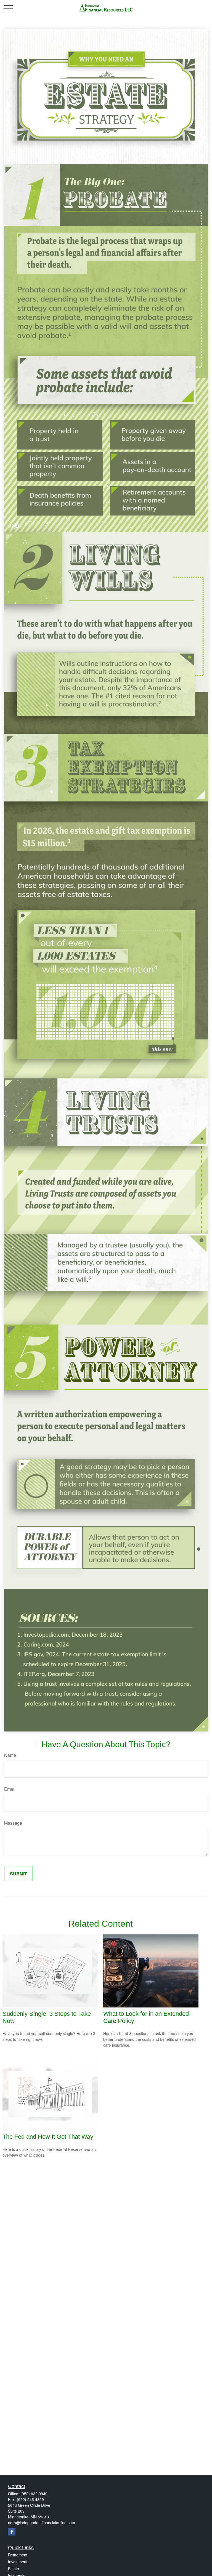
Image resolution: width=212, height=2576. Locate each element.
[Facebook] (12, 2532)
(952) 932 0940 (34, 2494)
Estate (14, 2569)
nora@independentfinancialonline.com (42, 2523)
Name (10, 1755)
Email (10, 1789)
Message (13, 1823)
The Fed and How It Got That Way (48, 2137)
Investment (18, 2562)
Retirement (18, 2555)
